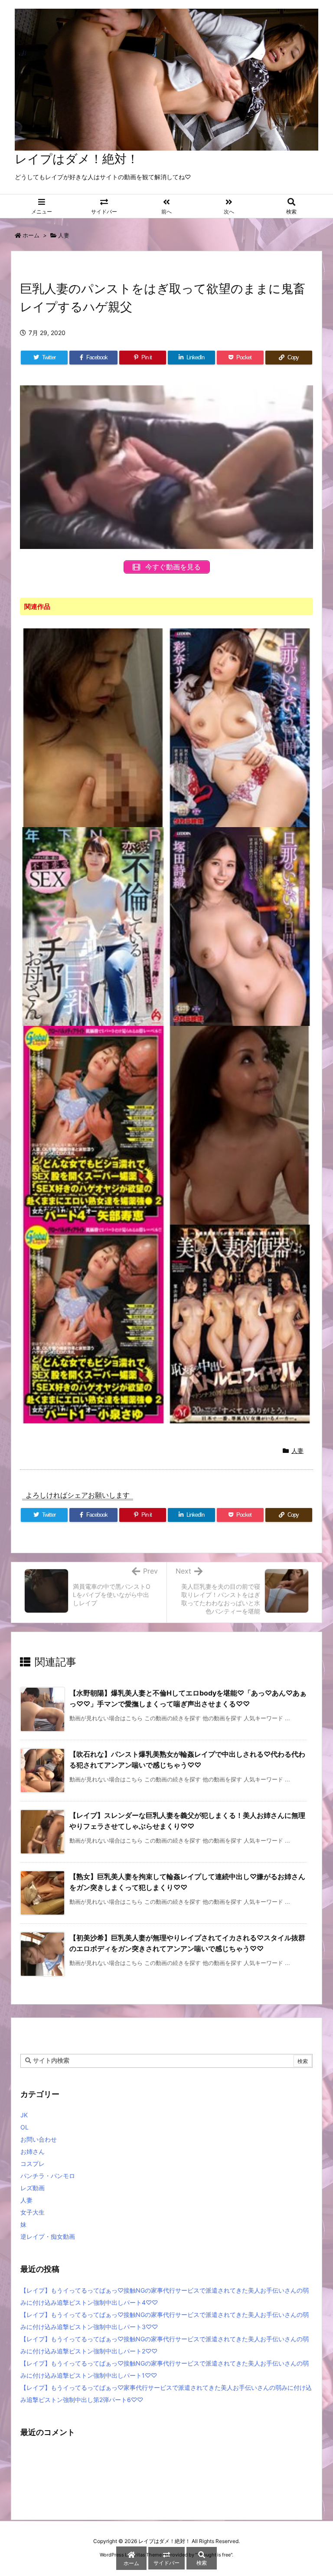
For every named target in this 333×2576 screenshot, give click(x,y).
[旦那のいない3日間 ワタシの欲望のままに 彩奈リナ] (240, 727)
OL (24, 2127)
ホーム (31, 235)
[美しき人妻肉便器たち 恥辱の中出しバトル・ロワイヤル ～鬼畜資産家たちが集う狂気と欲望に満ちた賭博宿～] (240, 1323)
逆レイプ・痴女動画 (48, 2236)
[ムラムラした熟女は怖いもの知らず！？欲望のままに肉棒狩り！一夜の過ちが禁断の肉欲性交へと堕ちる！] (240, 1125)
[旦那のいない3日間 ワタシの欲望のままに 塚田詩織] (240, 926)
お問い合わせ (39, 2139)
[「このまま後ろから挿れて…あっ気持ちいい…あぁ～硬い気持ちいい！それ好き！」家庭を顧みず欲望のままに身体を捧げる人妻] (93, 926)
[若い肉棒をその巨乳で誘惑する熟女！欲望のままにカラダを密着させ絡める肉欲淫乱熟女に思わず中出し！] (93, 727)
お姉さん (33, 2151)
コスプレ (33, 2164)
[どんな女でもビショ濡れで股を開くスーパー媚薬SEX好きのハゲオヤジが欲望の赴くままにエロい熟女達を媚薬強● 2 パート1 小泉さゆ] (93, 1323)
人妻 (64, 235)
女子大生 (33, 2212)
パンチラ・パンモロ (48, 2176)
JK (24, 2115)
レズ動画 (33, 2188)
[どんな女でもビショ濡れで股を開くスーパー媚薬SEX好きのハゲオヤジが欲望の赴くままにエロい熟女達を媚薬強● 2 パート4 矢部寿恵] (93, 1125)
